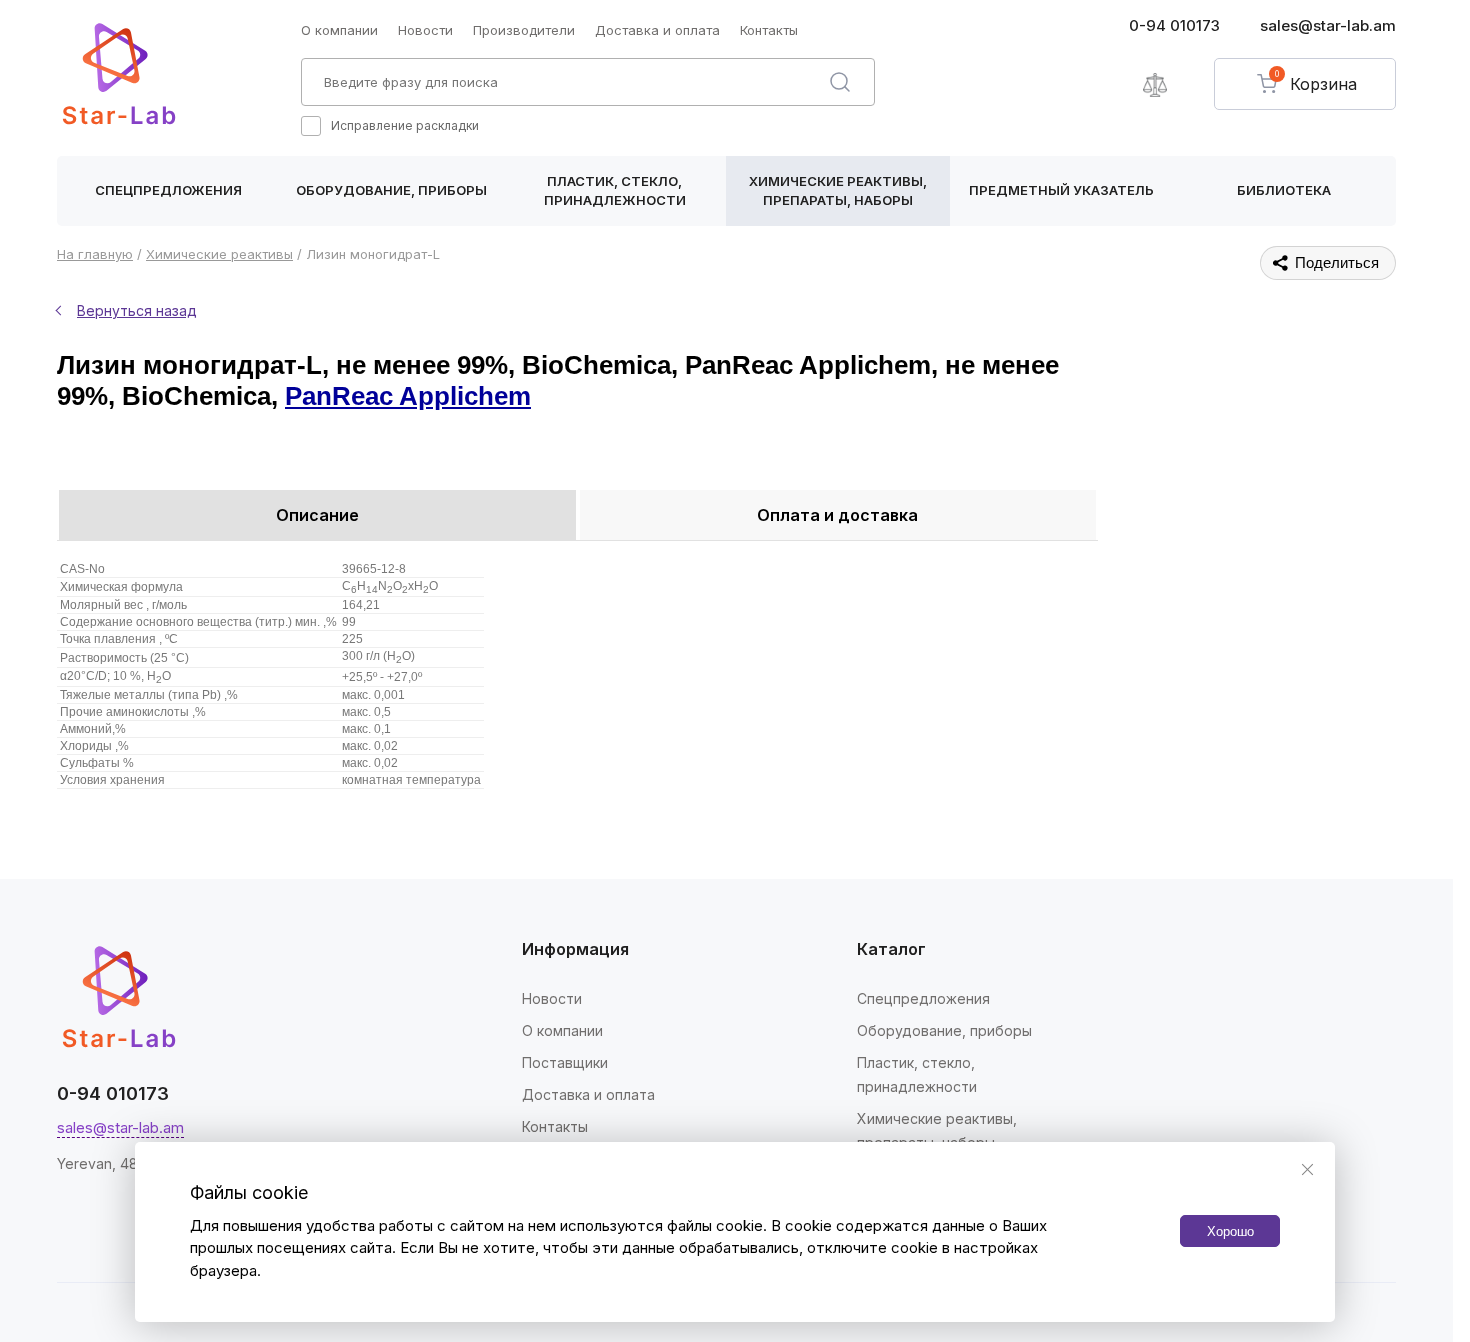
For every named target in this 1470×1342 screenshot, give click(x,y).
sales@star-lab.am (1328, 25)
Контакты (769, 30)
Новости (425, 30)
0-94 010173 (1174, 25)
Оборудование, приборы (391, 190)
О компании (339, 30)
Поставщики (565, 1062)
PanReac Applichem (408, 396)
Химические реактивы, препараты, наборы (838, 191)
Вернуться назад (137, 310)
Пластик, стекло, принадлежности (615, 191)
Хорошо (1230, 1230)
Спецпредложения (168, 190)
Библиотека (1284, 190)
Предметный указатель (1061, 190)
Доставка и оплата (657, 30)
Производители (524, 30)
